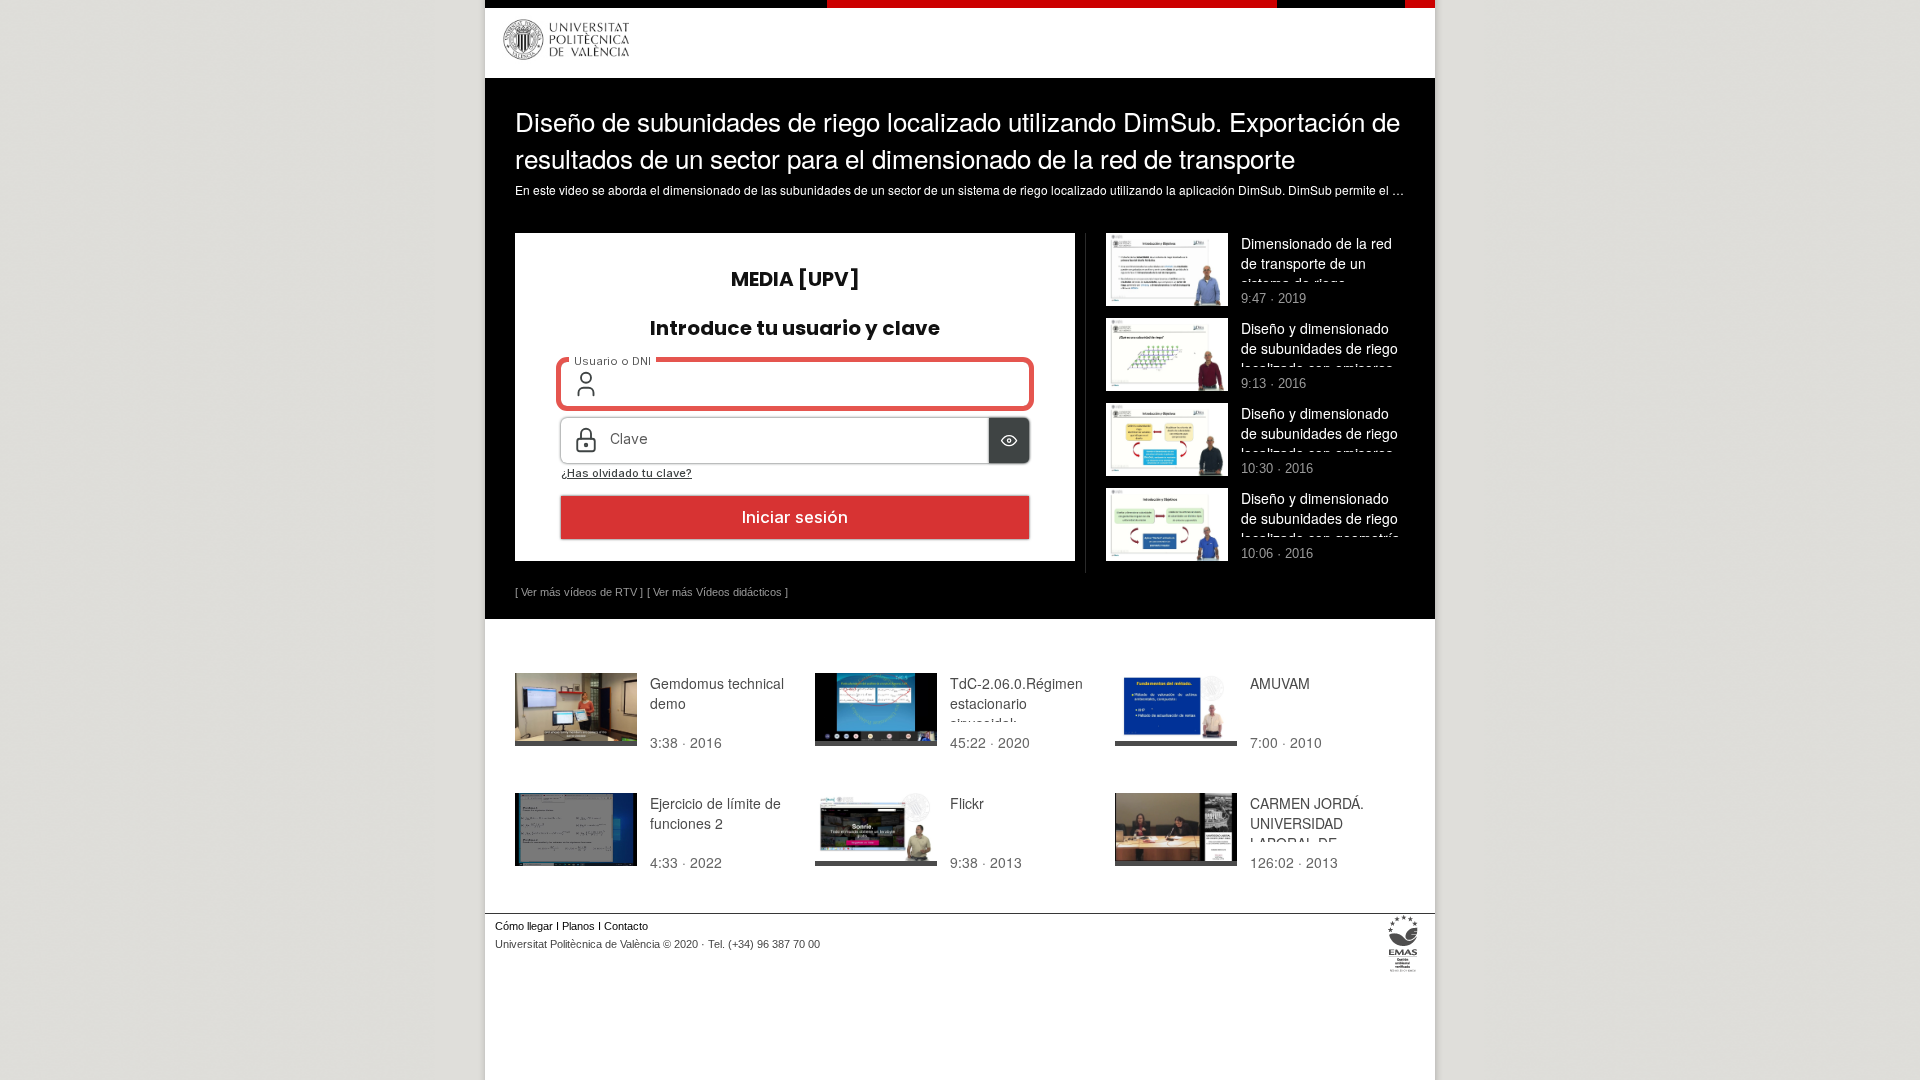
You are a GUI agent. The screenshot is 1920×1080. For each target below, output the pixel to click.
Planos (578, 926)
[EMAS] (1403, 972)
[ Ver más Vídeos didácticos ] (717, 592)
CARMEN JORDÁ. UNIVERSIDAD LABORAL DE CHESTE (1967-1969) (1319, 833)
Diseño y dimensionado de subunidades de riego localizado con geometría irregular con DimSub (1320, 528)
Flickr (967, 803)
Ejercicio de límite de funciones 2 (715, 813)
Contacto (626, 926)
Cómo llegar (524, 926)
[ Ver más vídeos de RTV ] (579, 592)
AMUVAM (1280, 683)
